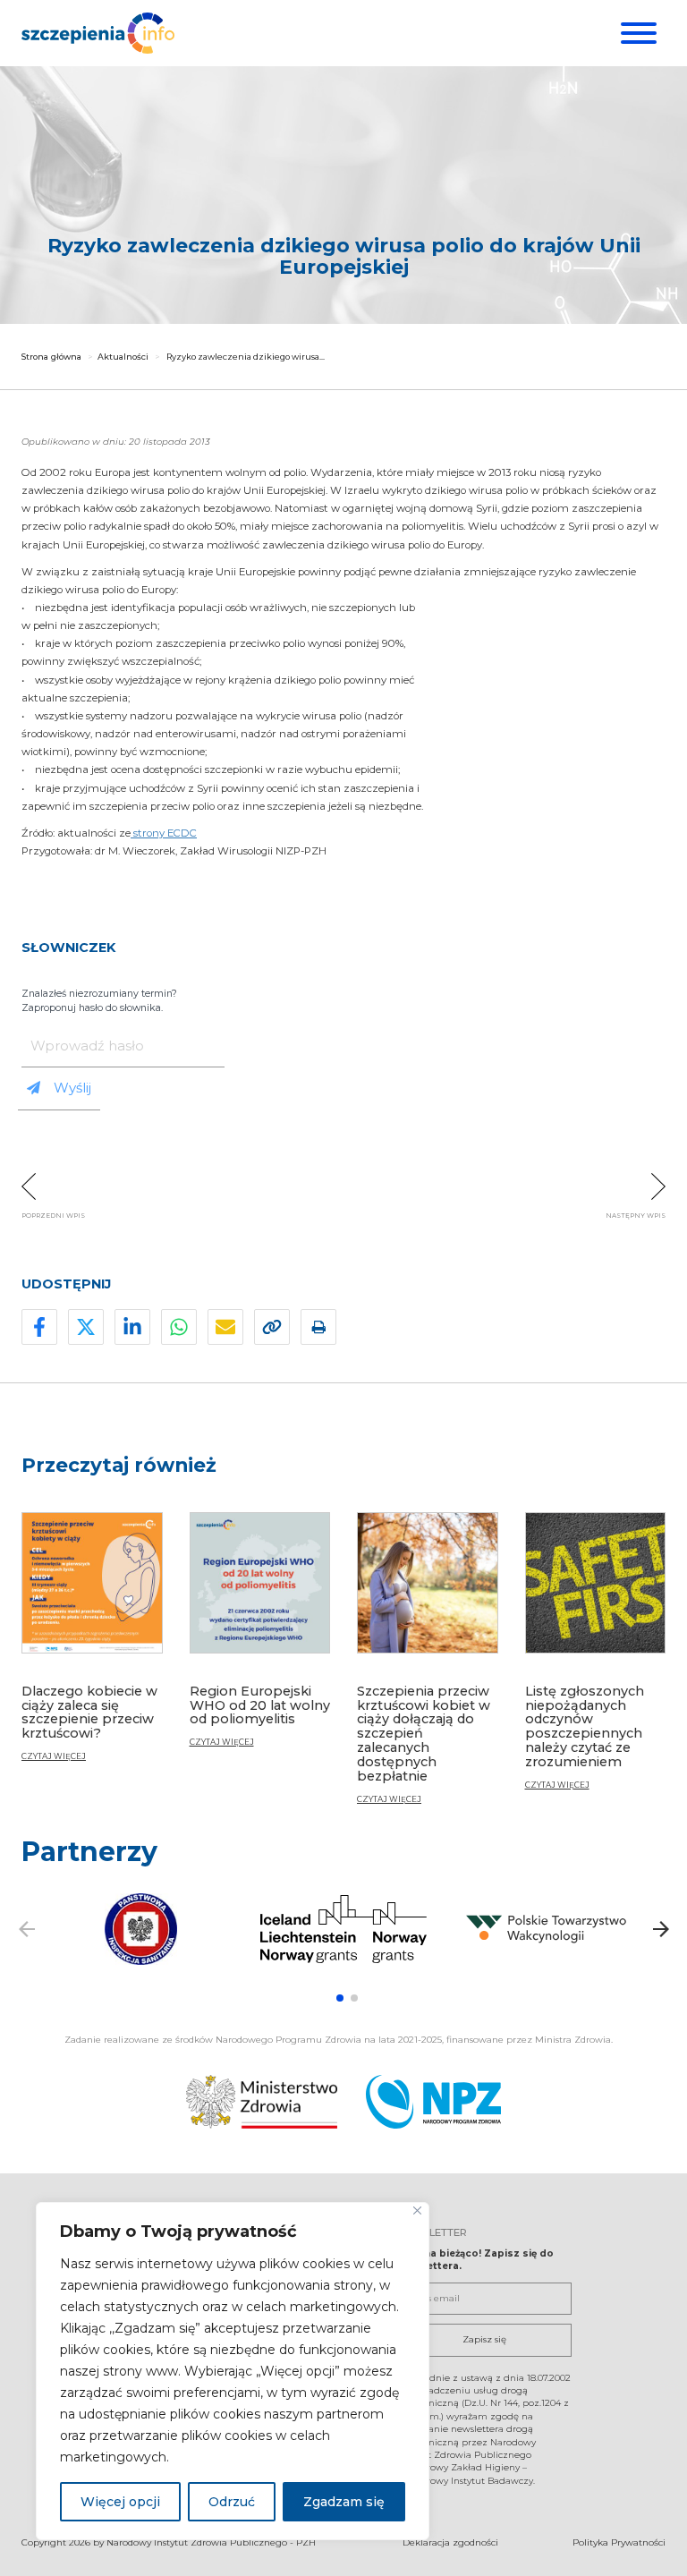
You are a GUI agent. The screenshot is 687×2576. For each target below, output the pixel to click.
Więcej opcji (120, 2502)
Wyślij (72, 1088)
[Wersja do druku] (318, 1327)
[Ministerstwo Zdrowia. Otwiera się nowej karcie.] (262, 2102)
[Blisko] (417, 2210)
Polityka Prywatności (619, 2542)
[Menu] (636, 33)
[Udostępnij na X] (86, 1327)
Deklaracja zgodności (450, 2542)
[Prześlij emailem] (225, 1327)
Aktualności (123, 357)
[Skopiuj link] (272, 1327)
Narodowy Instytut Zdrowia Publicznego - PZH (211, 2542)
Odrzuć (232, 2502)
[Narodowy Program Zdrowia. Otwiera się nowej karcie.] (433, 2102)
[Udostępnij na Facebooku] (39, 1327)
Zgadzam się (344, 2502)
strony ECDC (164, 833)
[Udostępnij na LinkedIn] (132, 1327)
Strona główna (51, 357)
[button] (340, 1998)
